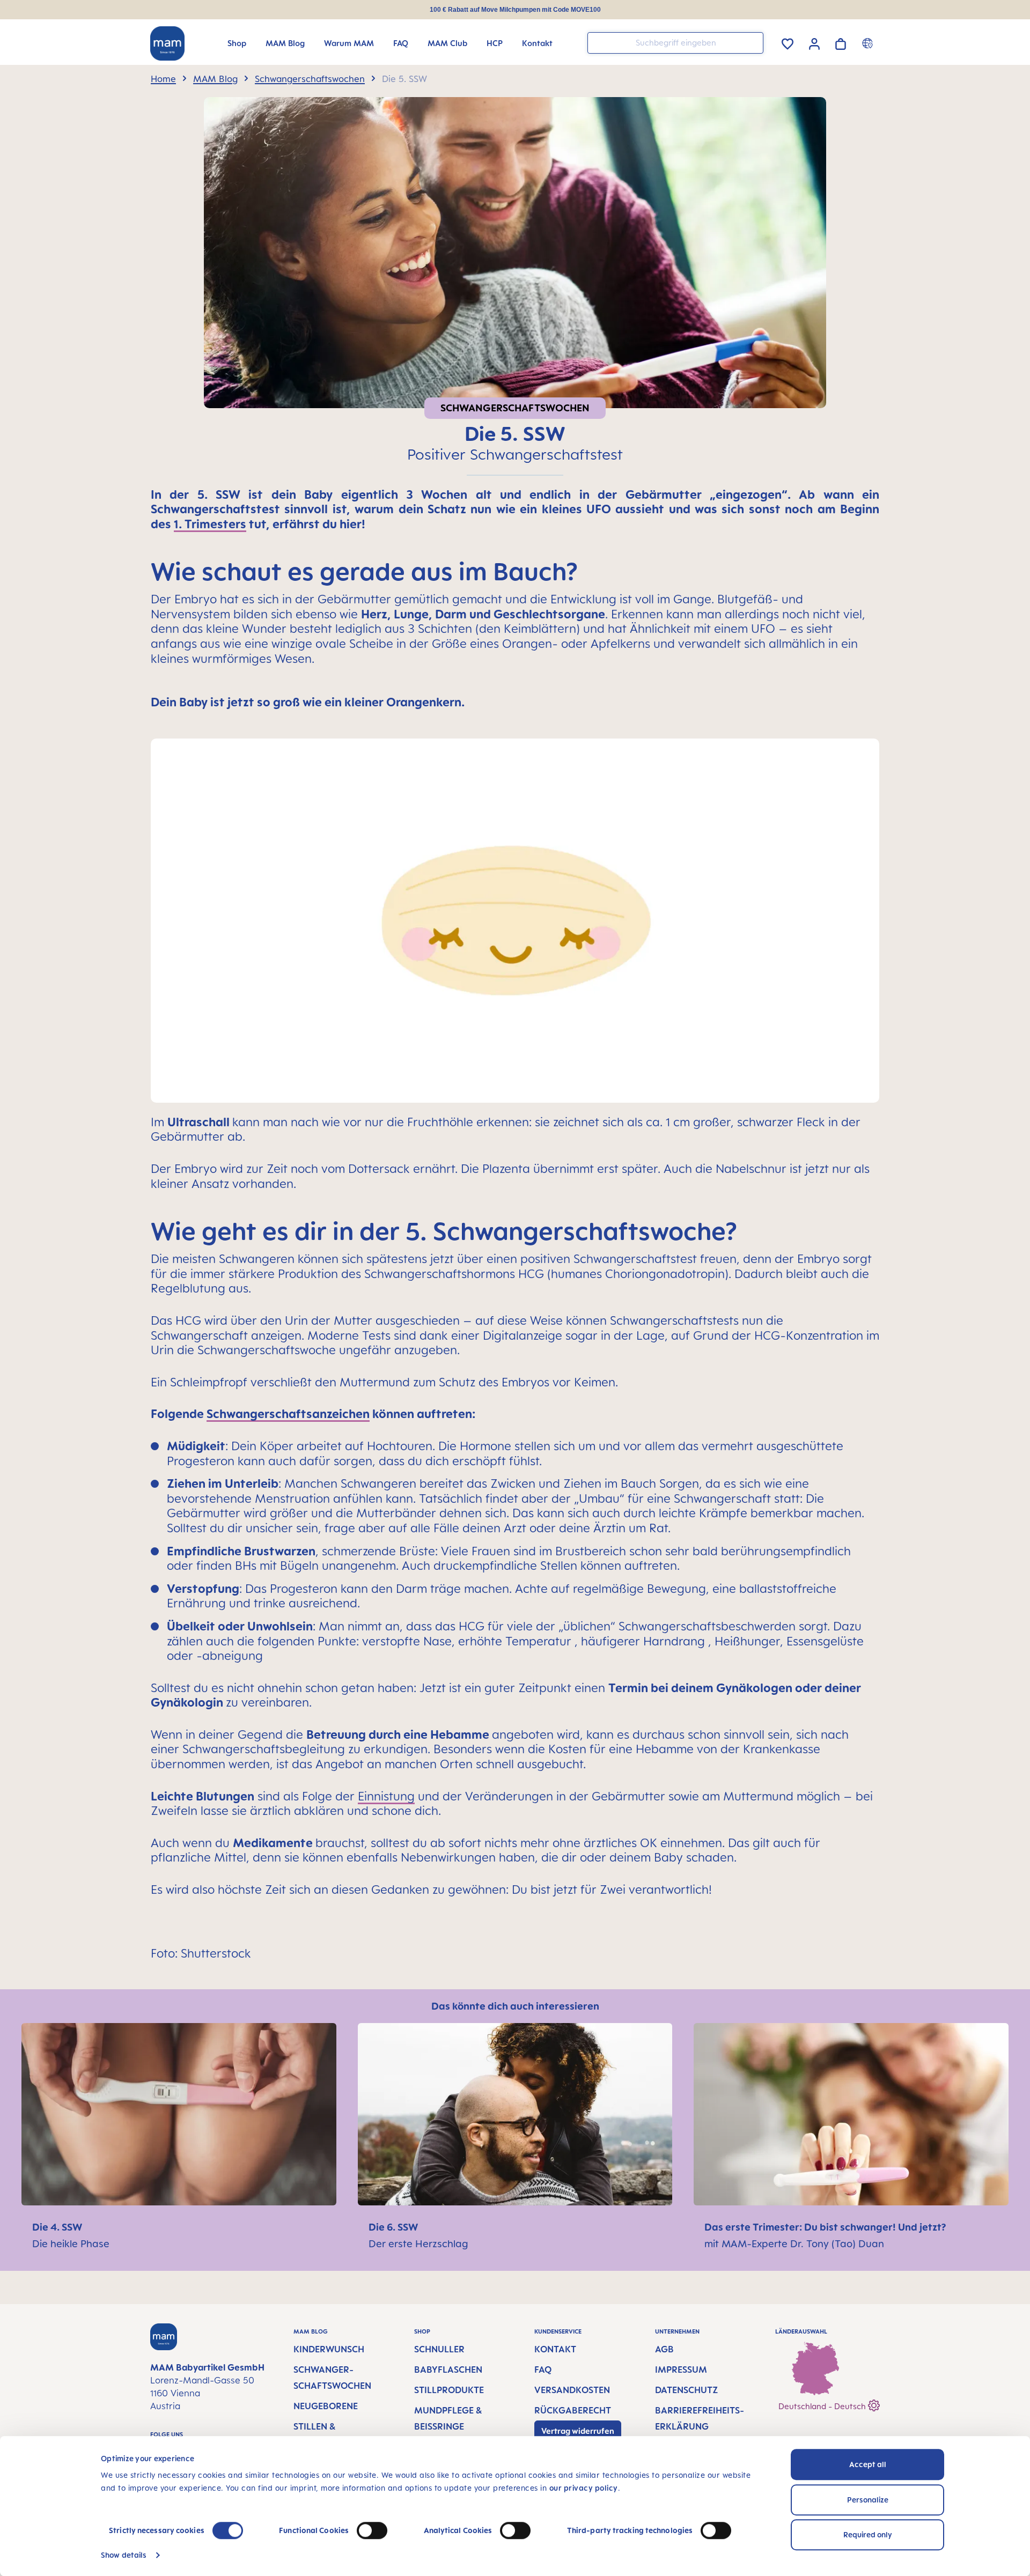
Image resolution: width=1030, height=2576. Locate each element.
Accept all (868, 2464)
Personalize (868, 2500)
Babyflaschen (448, 2370)
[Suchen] (753, 42)
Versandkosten (572, 2390)
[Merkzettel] (788, 42)
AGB (664, 2349)
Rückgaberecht (573, 2410)
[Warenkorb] (841, 42)
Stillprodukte (449, 2390)
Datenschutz (686, 2390)
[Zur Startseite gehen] (167, 43)
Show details (124, 2555)
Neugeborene (326, 2406)
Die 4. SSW (57, 2227)
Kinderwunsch (329, 2349)
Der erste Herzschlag (418, 2243)
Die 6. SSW (393, 2227)
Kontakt (555, 2349)
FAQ (543, 2370)
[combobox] (675, 43)
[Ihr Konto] (814, 42)
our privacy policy (584, 2488)
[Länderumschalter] (869, 43)
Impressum (681, 2370)
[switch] (372, 2530)
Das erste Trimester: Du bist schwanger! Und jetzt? (825, 2227)
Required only (868, 2534)
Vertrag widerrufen (578, 2431)
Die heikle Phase (71, 2243)
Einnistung (386, 1796)
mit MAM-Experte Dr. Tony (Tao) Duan (794, 2243)
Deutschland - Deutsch (823, 2406)
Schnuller (439, 2349)
